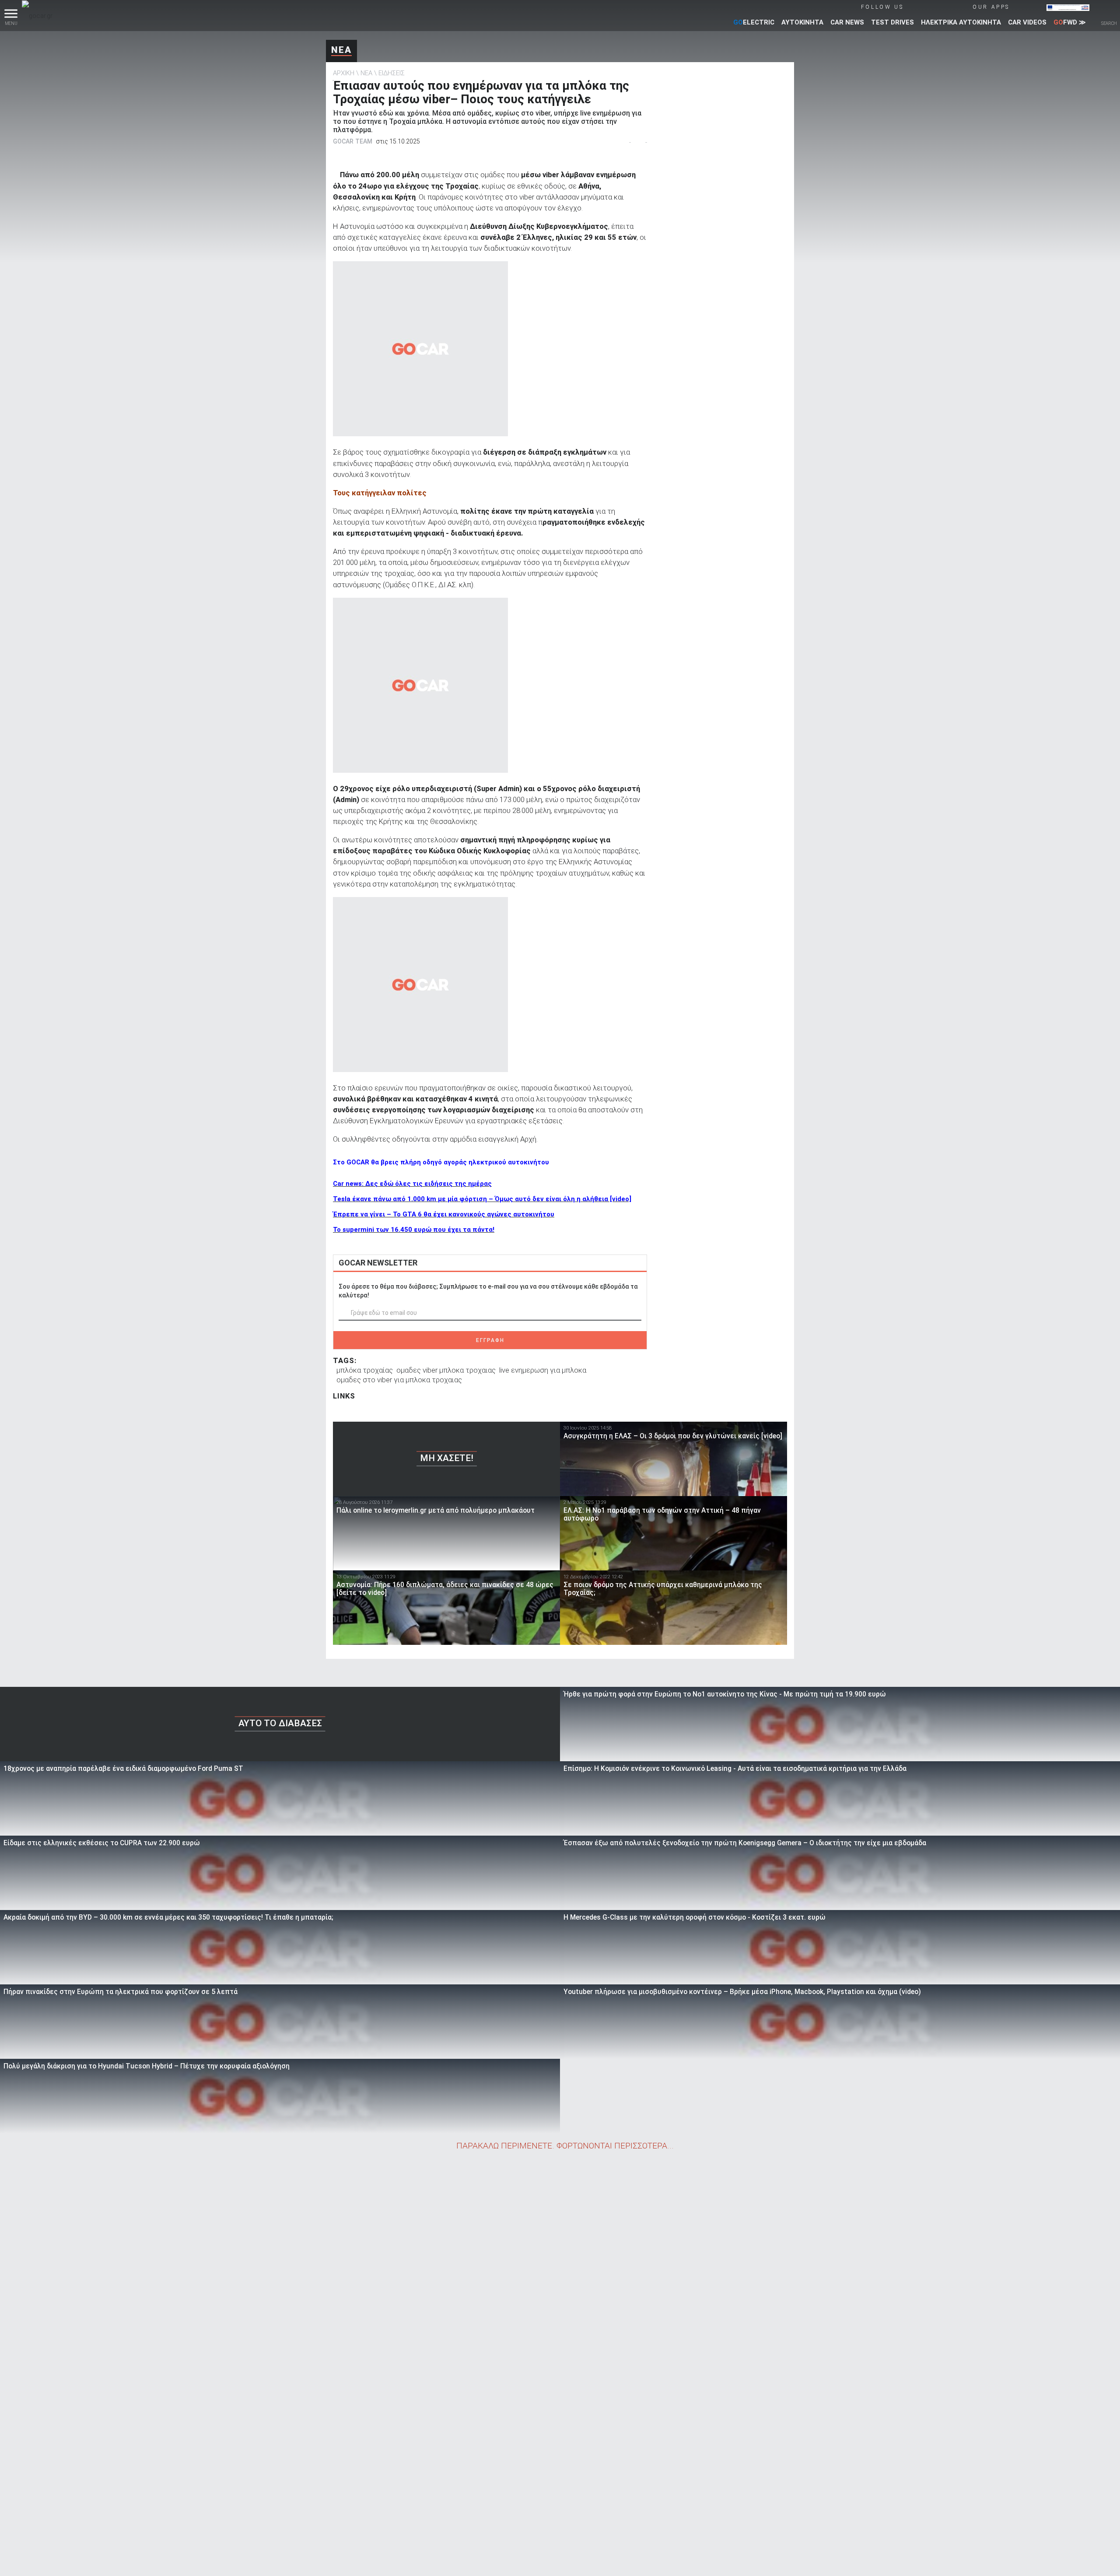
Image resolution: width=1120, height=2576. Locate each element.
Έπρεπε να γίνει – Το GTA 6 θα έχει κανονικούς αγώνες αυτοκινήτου (444, 1214)
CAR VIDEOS (1027, 22)
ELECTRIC (754, 22)
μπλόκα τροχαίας (365, 1370)
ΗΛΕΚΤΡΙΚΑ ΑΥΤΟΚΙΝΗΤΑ (961, 22)
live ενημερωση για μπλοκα (543, 1370)
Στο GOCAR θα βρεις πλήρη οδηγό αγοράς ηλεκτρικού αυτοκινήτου (441, 1162)
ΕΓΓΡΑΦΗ (490, 1340)
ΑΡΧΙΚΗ (344, 73)
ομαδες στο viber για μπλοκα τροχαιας (399, 1380)
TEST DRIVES (892, 22)
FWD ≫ (1070, 22)
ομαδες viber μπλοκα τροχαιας (446, 1370)
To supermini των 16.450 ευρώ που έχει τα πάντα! (414, 1230)
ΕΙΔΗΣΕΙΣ (392, 73)
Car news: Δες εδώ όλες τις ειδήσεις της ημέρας (412, 1184)
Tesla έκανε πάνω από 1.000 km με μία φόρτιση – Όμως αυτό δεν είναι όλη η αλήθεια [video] (482, 1199)
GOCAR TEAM (353, 141)
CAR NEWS (847, 22)
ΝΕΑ (341, 50)
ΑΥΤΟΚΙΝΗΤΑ (802, 22)
